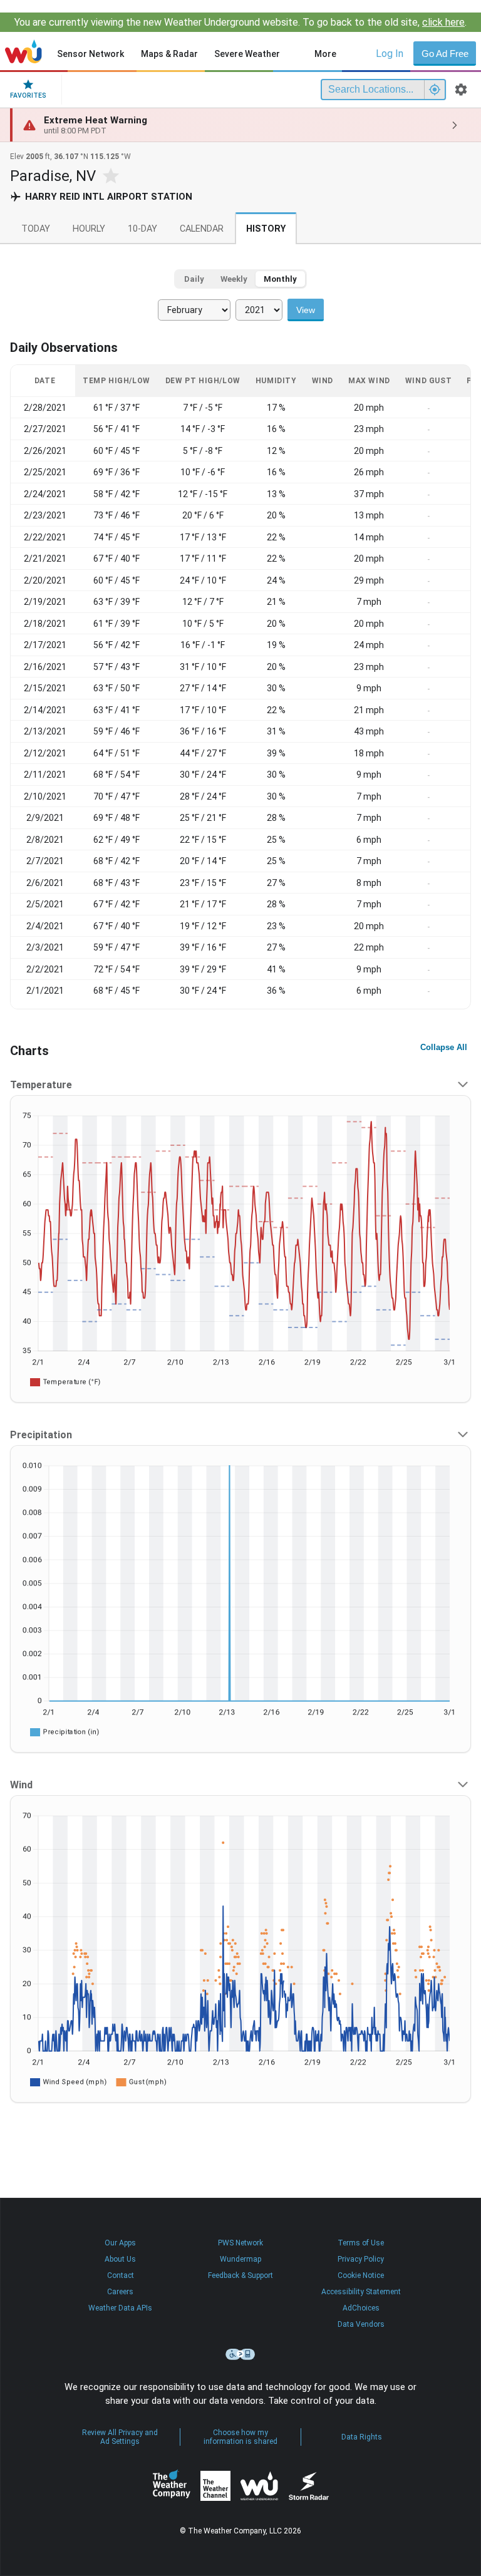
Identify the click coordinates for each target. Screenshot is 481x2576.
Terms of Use (361, 2243)
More (325, 54)
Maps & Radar (169, 54)
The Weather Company (172, 2486)
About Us (120, 2259)
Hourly (89, 229)
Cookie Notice (361, 2275)
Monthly (280, 279)
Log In (390, 54)
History (266, 229)
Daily (194, 279)
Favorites (28, 95)
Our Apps (120, 2243)
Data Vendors (361, 2324)
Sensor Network (91, 54)
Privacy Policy (361, 2259)
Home (23, 51)
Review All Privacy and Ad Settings (120, 2437)
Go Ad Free (445, 54)
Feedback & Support (240, 2275)
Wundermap (240, 2259)
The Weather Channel (215, 2486)
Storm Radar (308, 2486)
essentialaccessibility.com (240, 2354)
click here (443, 22)
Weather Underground (259, 2486)
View (306, 310)
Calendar (202, 229)
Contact (121, 2275)
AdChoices (361, 2308)
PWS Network (240, 2243)
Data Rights (362, 2437)
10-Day (142, 229)
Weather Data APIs (120, 2308)
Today (36, 229)
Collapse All (444, 1047)
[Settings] (461, 90)
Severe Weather (247, 54)
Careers (120, 2292)
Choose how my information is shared (240, 2437)
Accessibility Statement (361, 2292)
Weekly (234, 279)
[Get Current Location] (435, 90)
